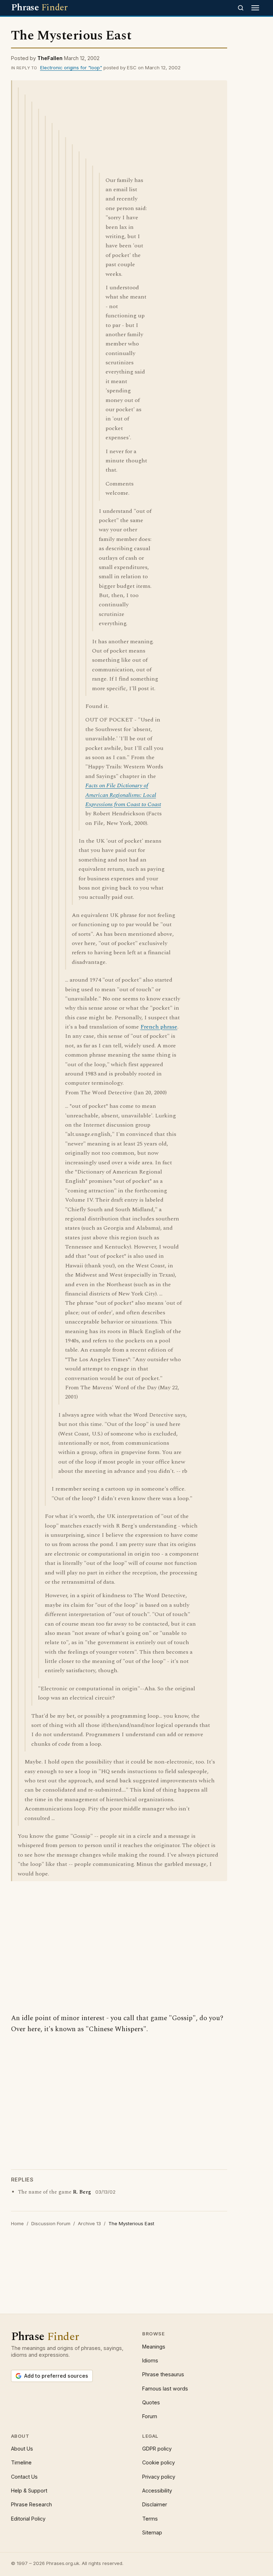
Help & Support (29, 2491)
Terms (150, 2519)
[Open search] (241, 8)
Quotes (151, 2402)
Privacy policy (159, 2477)
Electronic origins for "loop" (71, 68)
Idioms (150, 2360)
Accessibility (157, 2491)
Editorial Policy (28, 2519)
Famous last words (165, 2389)
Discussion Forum (51, 2223)
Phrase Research (31, 2504)
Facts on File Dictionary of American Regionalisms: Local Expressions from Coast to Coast (123, 795)
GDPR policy (157, 2449)
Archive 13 (89, 2223)
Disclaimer (155, 2504)
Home (17, 2223)
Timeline (21, 2462)
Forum (150, 2416)
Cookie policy (159, 2462)
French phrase (159, 1027)
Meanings (154, 2347)
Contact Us (24, 2477)
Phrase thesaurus (163, 2374)
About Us (22, 2449)
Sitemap (152, 2532)
